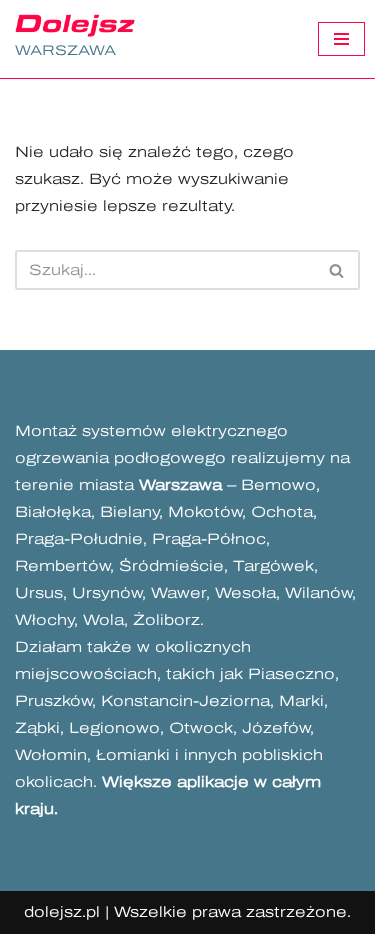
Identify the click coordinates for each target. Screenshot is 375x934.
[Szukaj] (337, 270)
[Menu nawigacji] (341, 39)
